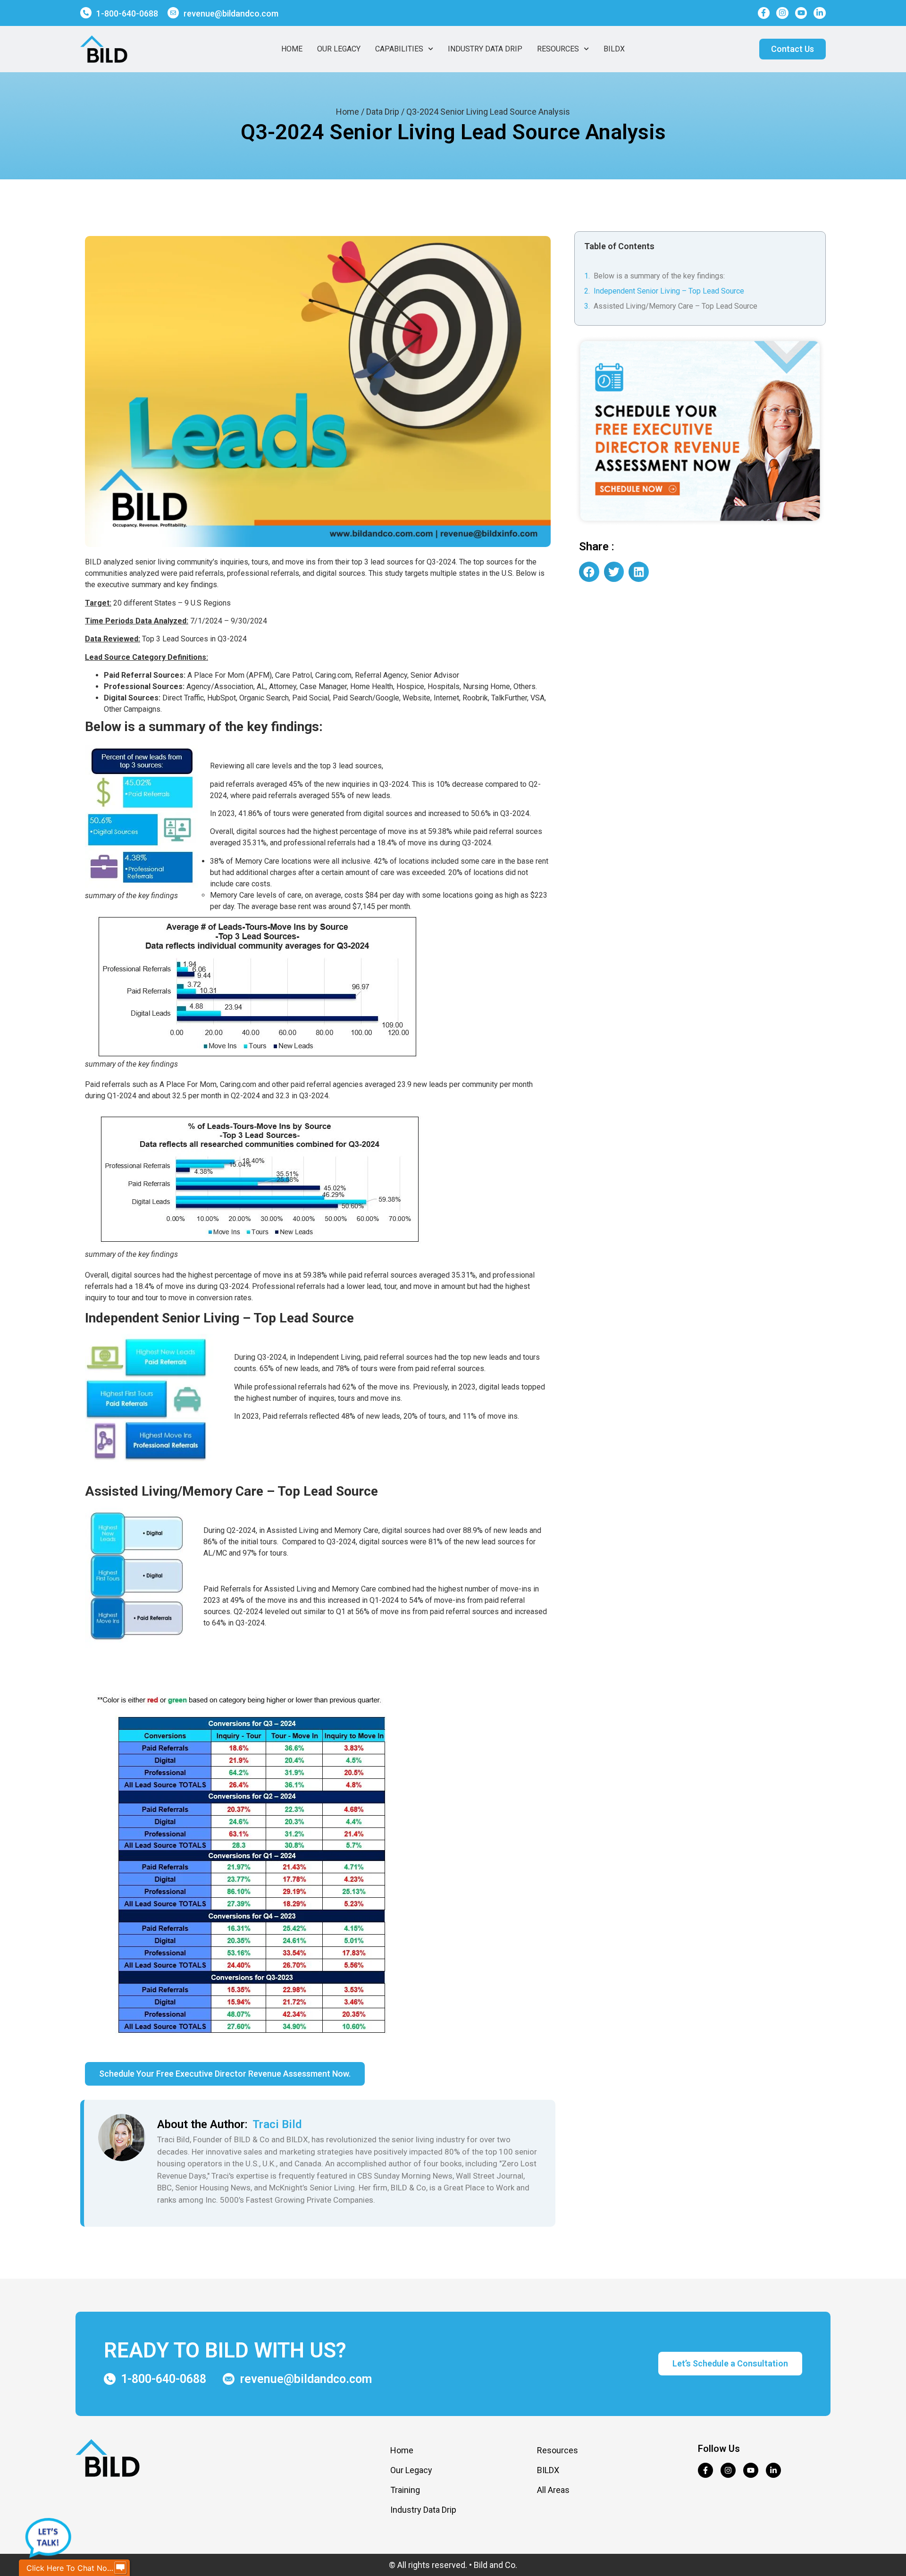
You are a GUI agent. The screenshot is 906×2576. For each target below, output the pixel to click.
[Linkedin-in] (820, 13)
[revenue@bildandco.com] (173, 13)
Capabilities (399, 49)
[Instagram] (782, 13)
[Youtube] (801, 13)
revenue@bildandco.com (231, 13)
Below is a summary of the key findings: (659, 276)
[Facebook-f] (764, 13)
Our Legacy (339, 49)
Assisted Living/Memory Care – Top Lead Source (675, 306)
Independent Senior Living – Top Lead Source (669, 291)
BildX (614, 49)
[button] (589, 572)
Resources (558, 49)
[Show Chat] (120, 2568)
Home (292, 49)
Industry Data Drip (485, 49)
